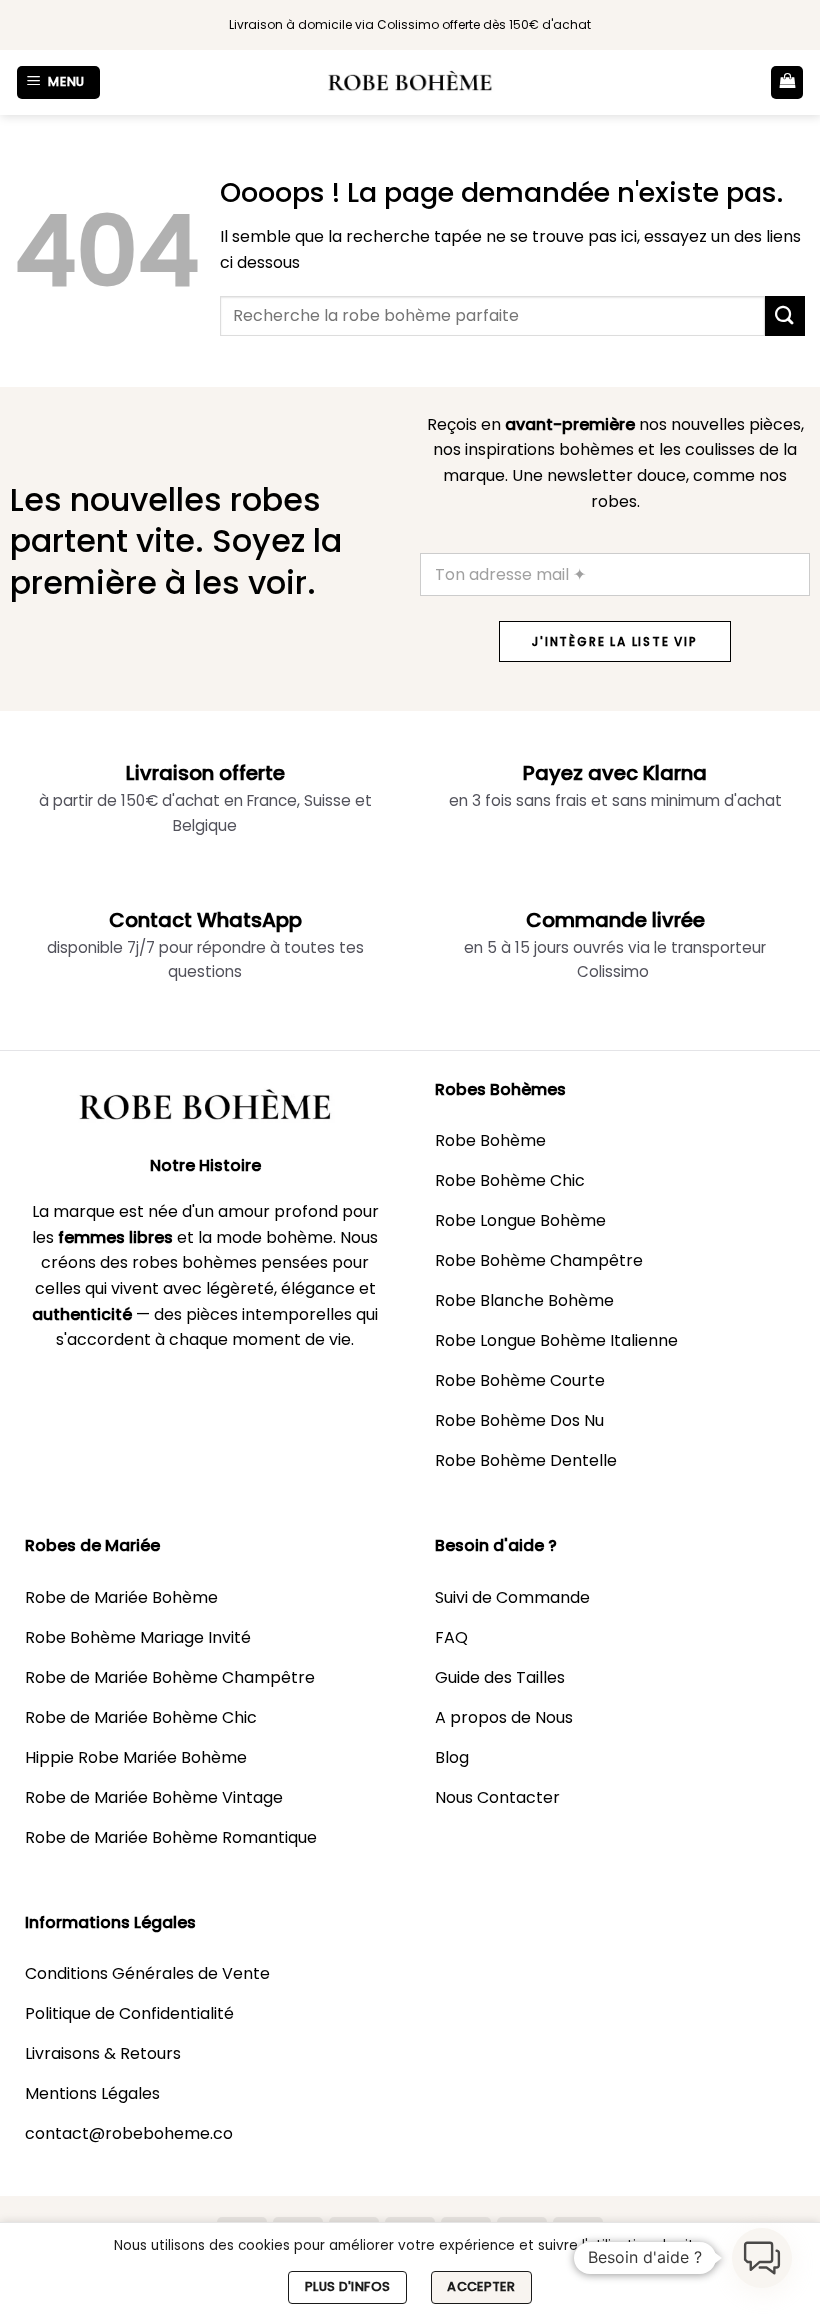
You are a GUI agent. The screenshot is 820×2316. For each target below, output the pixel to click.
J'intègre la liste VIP (615, 641)
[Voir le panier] (787, 82)
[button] (59, 82)
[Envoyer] (785, 315)
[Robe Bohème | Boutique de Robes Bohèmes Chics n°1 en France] (410, 82)
